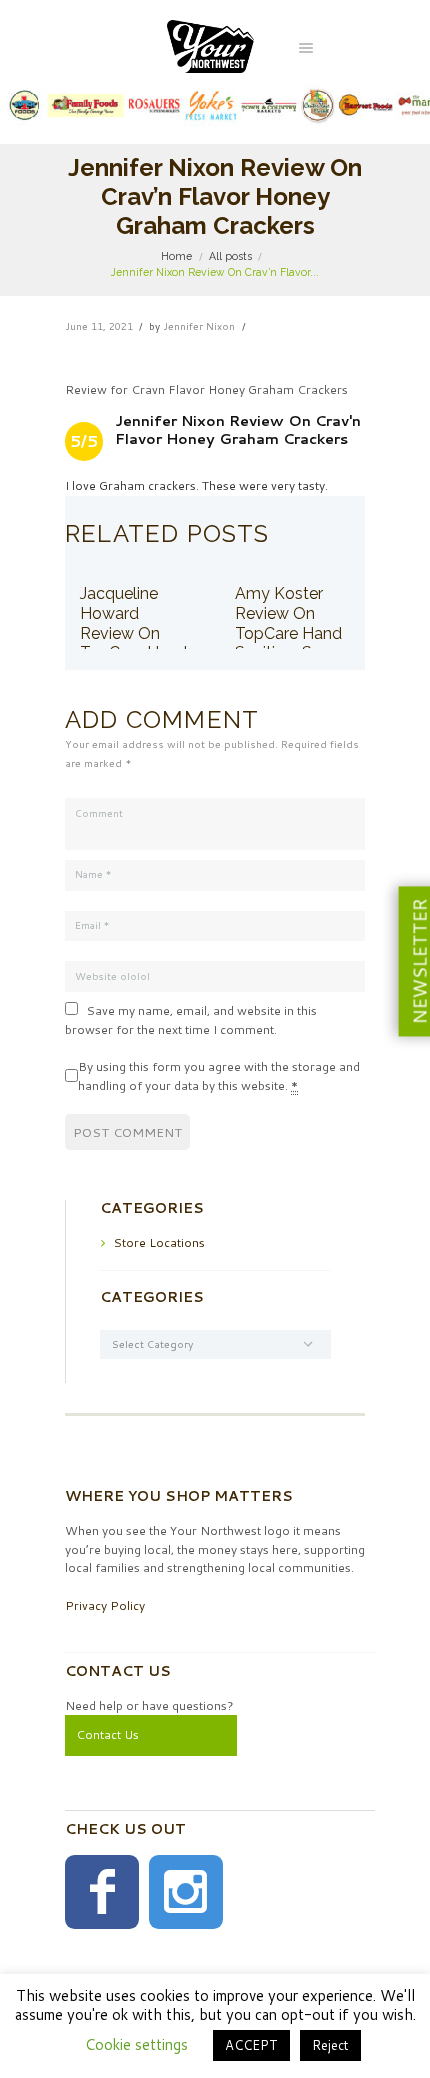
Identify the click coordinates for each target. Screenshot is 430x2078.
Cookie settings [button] (136, 2044)
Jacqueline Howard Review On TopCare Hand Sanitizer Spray (135, 632)
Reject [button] (330, 2045)
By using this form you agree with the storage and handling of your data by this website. (219, 1076)
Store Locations (159, 1242)
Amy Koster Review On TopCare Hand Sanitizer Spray (290, 623)
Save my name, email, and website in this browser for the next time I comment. (191, 1020)
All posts (230, 256)
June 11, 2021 (99, 326)
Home (176, 256)
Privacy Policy (105, 1605)
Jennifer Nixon (199, 326)
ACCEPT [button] (251, 2045)
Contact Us (107, 1734)
